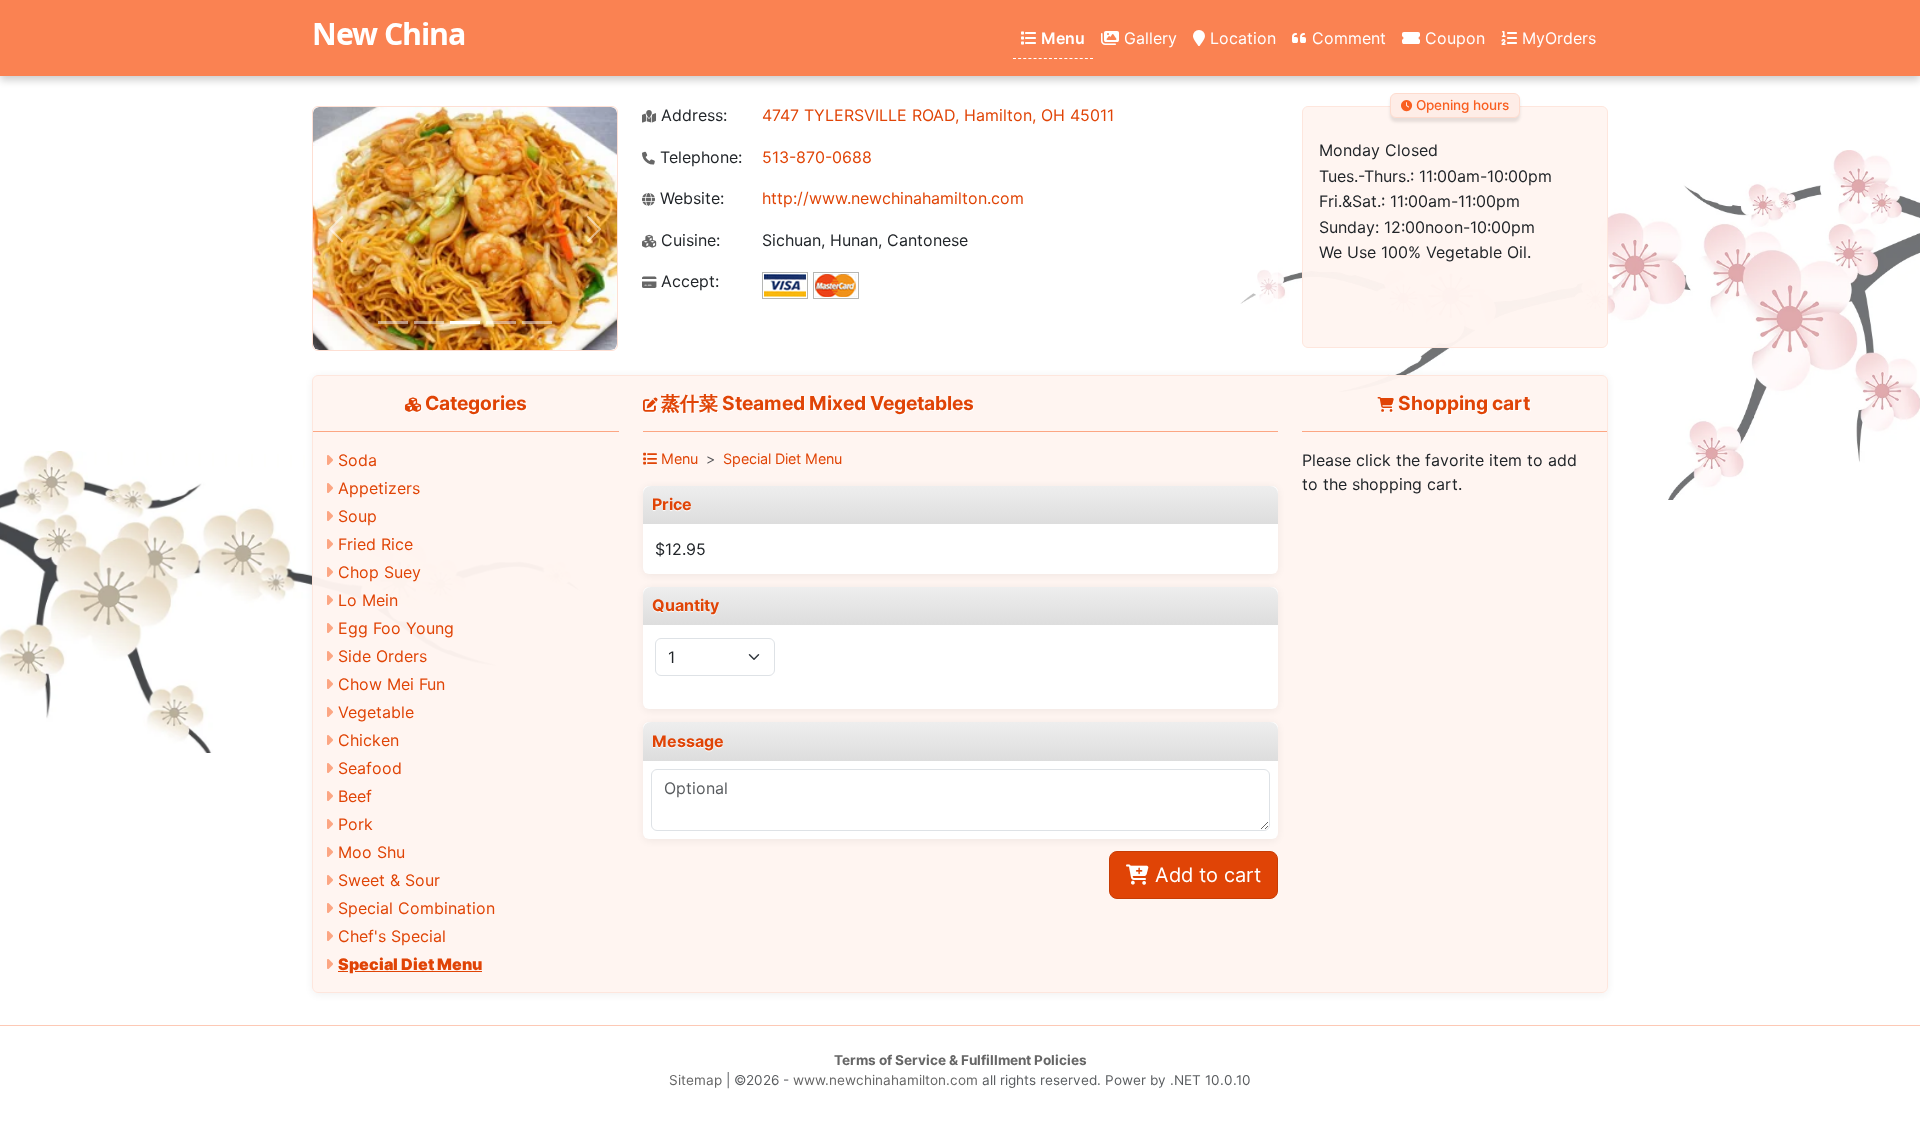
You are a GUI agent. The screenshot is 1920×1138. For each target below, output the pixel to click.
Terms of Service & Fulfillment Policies (960, 1060)
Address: (691, 115)
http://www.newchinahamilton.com (893, 198)
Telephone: (698, 157)
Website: (689, 198)
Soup (357, 516)
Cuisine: (688, 240)
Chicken (368, 740)
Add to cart (1205, 875)
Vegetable (376, 712)
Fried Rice (375, 544)
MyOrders (1556, 38)
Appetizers (379, 488)
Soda (357, 460)
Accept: (687, 281)
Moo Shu (371, 852)
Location (1240, 38)
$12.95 (680, 549)
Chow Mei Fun (391, 684)
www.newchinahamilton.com (885, 1080)
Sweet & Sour (389, 880)
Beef (355, 796)
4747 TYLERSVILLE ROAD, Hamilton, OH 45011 (938, 115)
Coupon (1452, 38)
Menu (1061, 38)
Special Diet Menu (410, 964)
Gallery (1148, 38)
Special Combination (416, 908)
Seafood (370, 768)
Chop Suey (379, 572)
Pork (355, 824)
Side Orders (382, 656)
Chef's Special (392, 936)
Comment (1346, 38)
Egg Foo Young (396, 628)
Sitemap (695, 1080)
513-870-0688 (817, 157)
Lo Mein (368, 600)
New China (388, 33)
